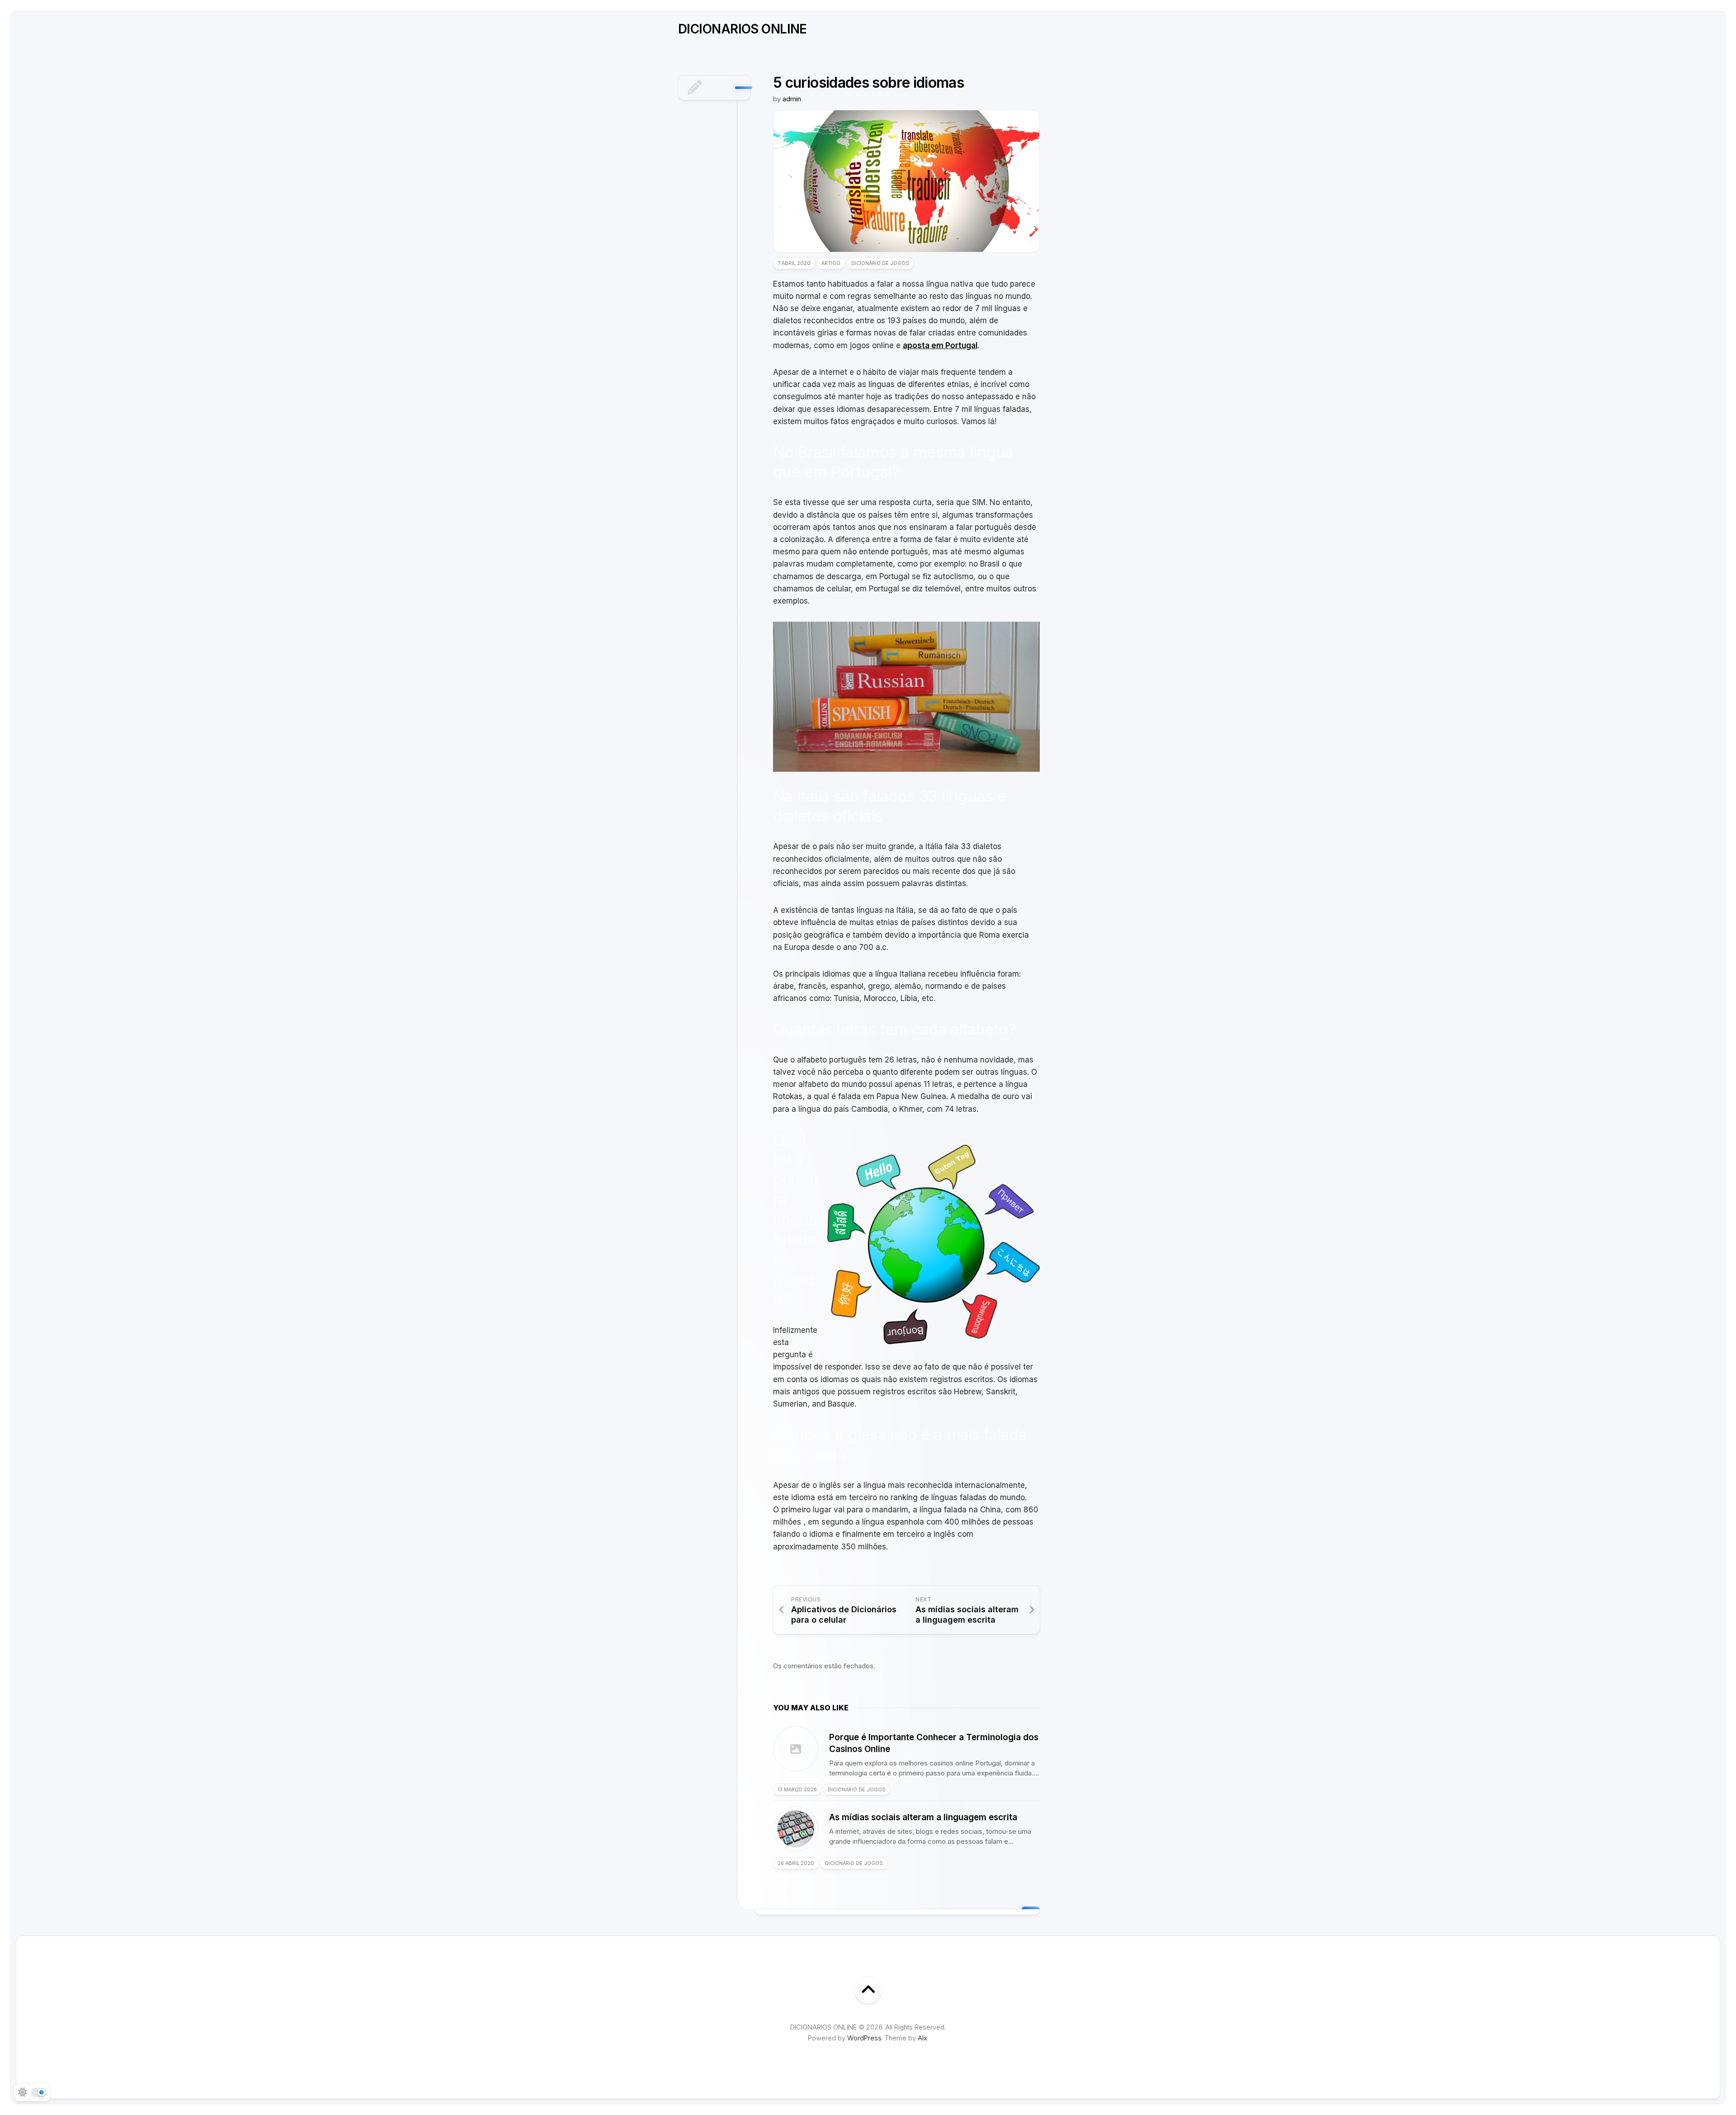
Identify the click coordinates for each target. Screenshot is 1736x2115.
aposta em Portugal (940, 345)
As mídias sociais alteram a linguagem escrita (923, 1817)
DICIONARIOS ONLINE (743, 29)
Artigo (831, 263)
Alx (922, 2038)
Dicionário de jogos (880, 263)
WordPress (864, 2038)
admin (792, 99)
